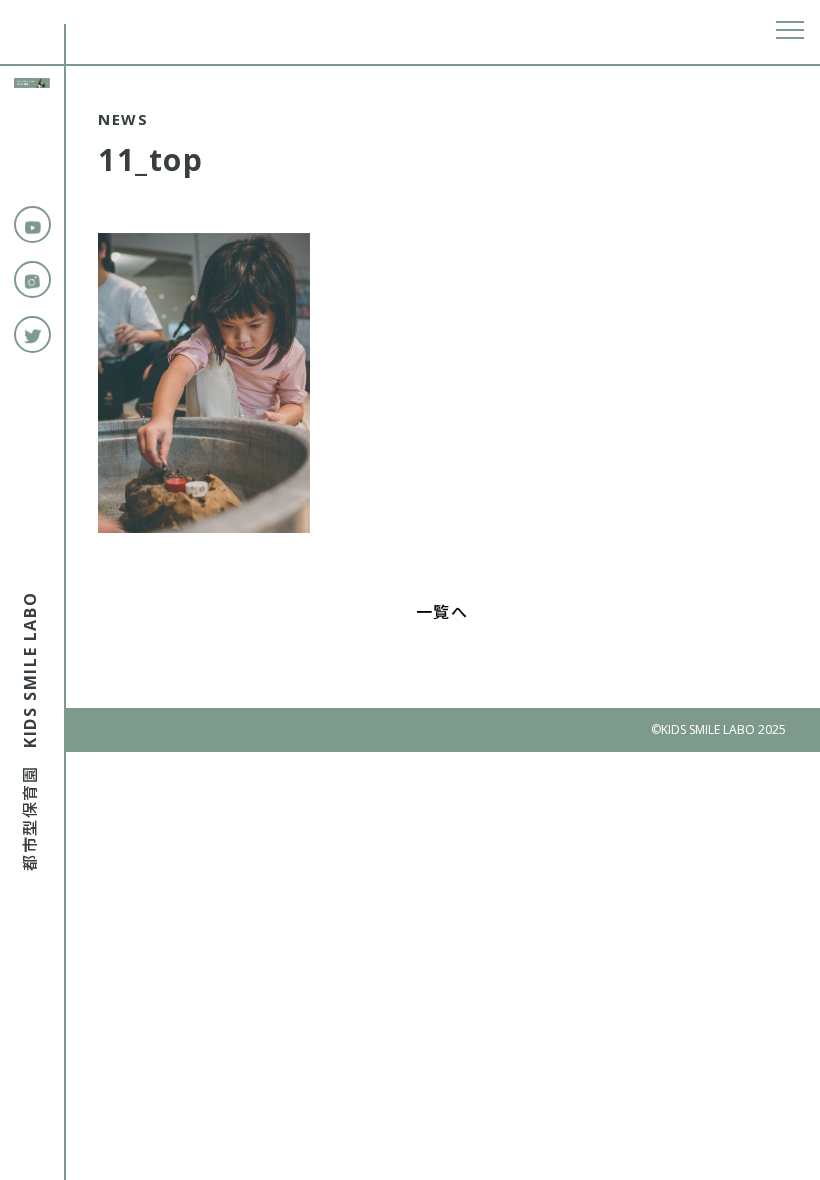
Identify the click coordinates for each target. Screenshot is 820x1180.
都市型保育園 (30, 731)
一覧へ (442, 612)
